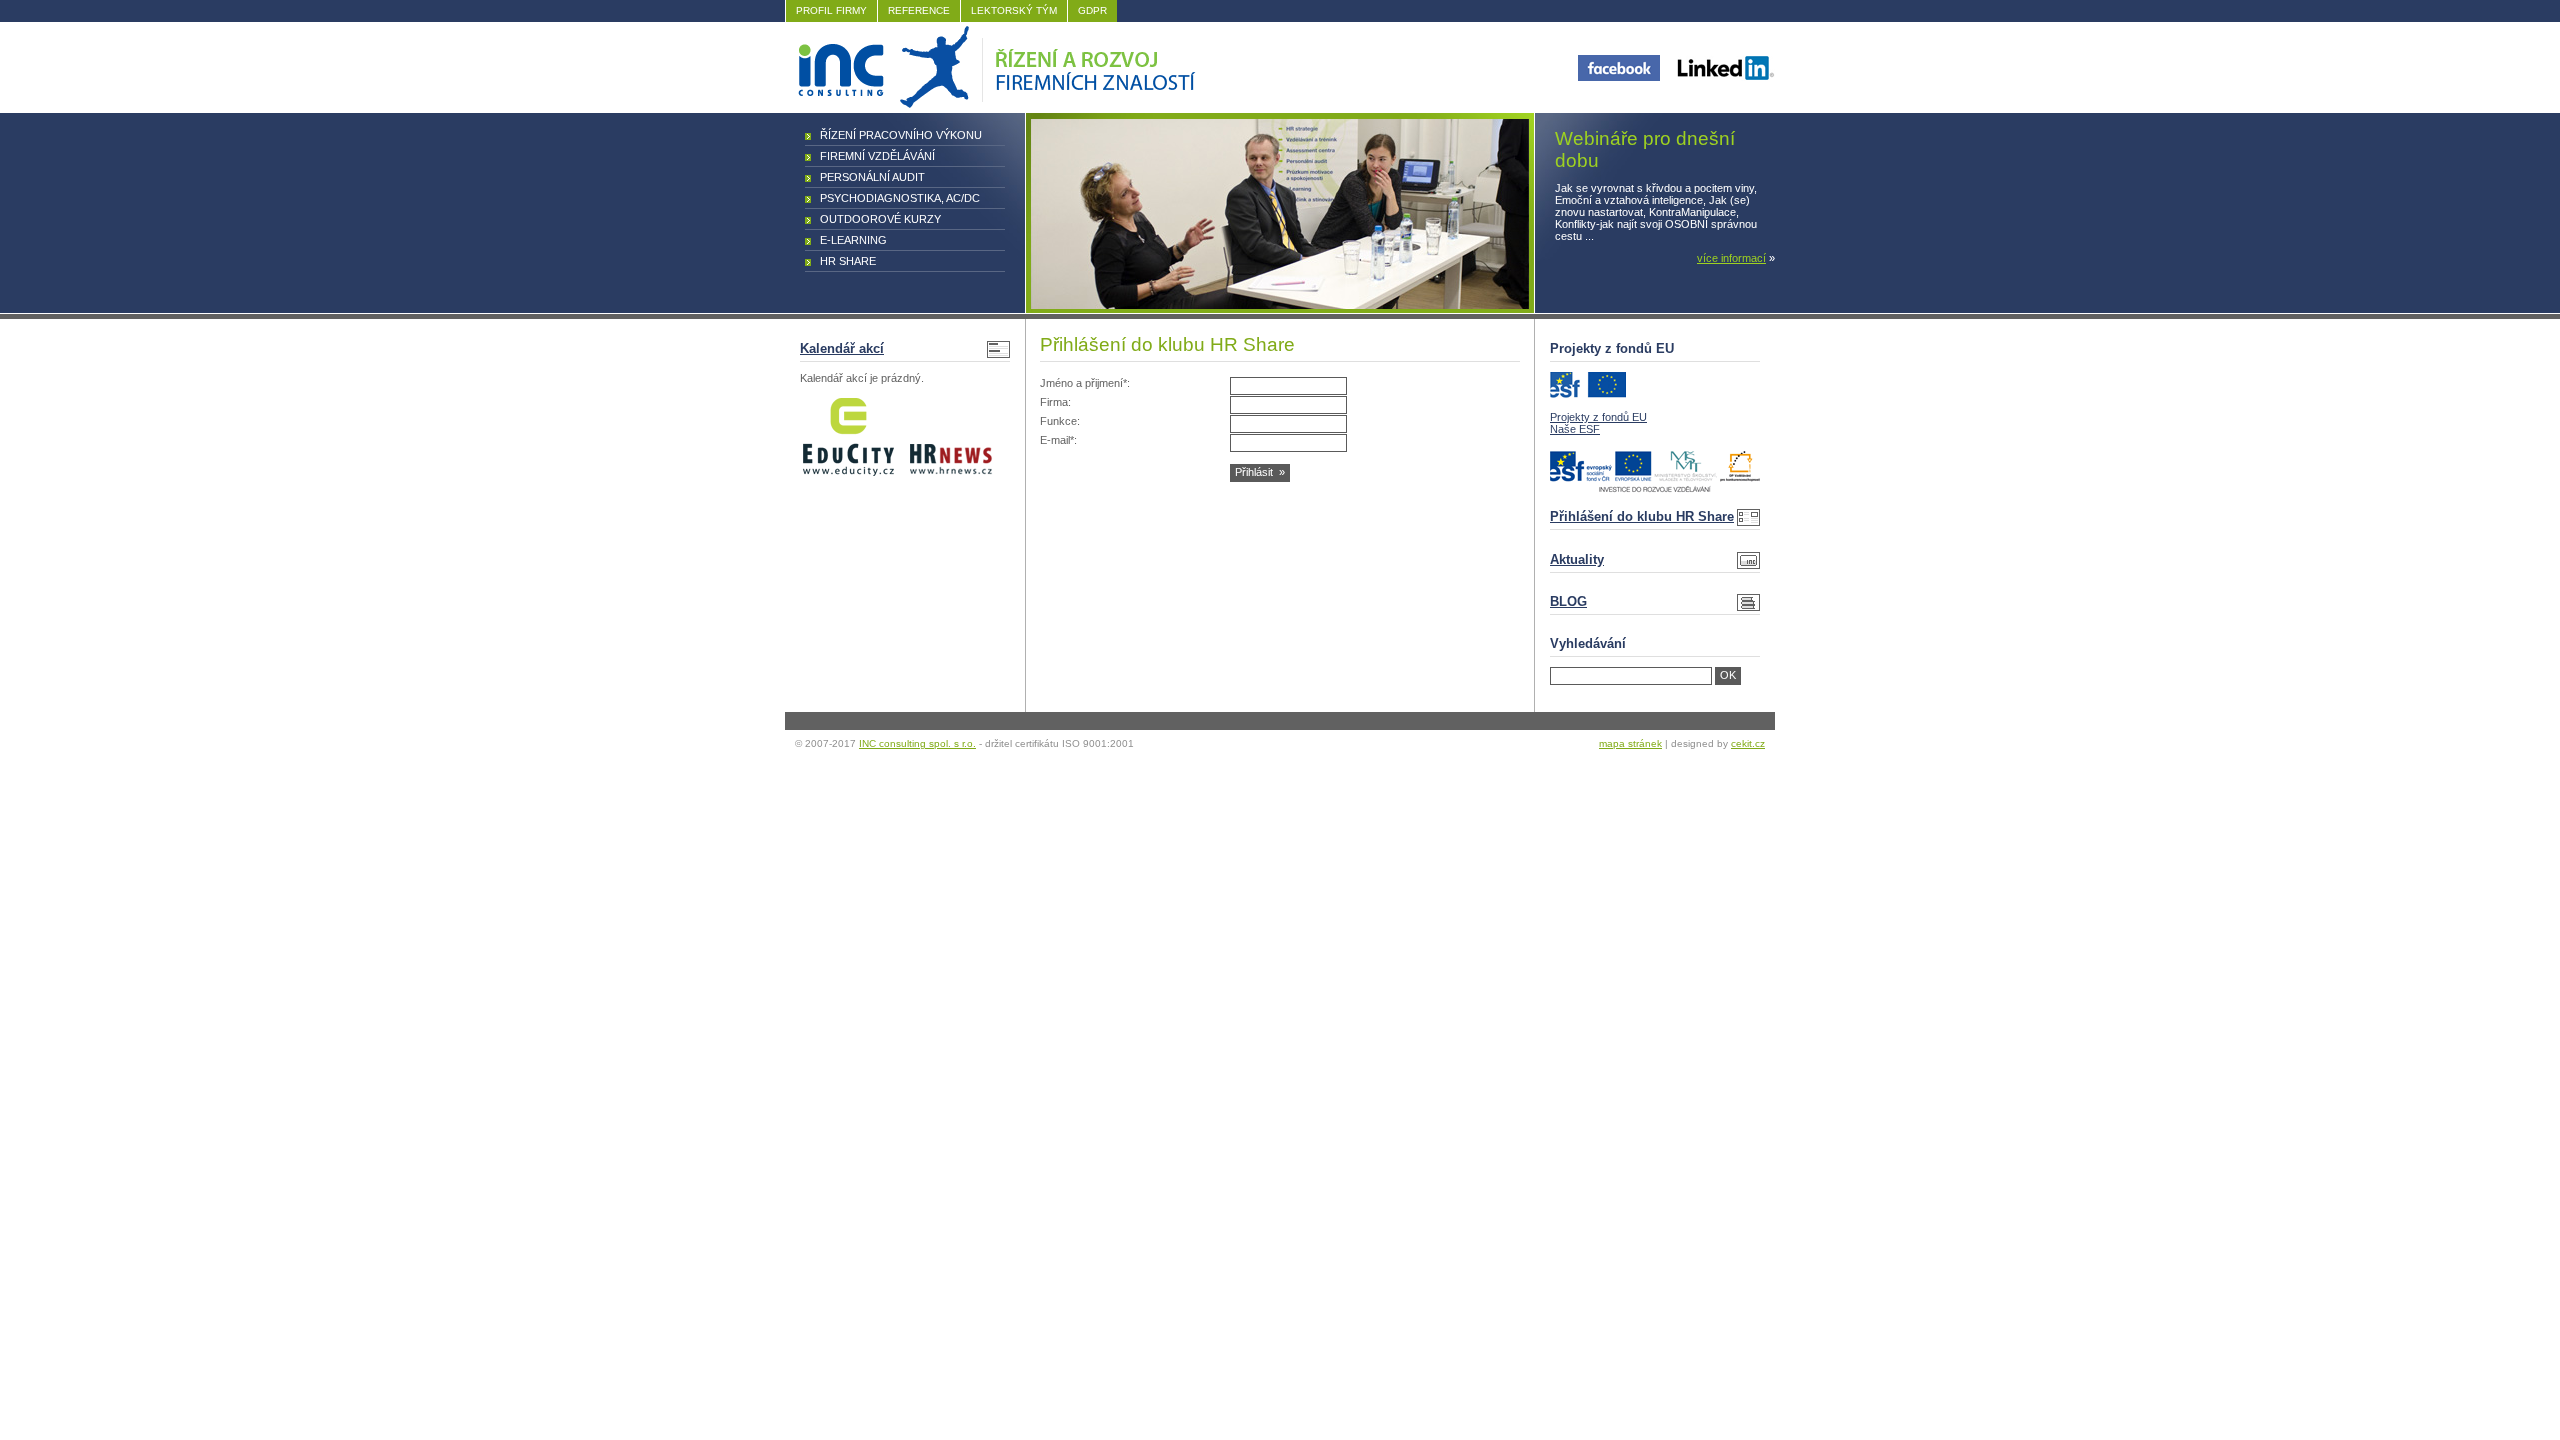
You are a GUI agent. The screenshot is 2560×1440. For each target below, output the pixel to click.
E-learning (853, 240)
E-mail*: (1058, 440)
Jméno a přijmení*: (1085, 383)
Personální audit (872, 177)
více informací (1731, 258)
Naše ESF (1575, 429)
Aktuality (1577, 559)
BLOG (1568, 601)
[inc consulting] (993, 104)
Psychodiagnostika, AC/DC (900, 198)
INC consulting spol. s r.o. (917, 743)
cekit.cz (1748, 743)
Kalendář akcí (842, 348)
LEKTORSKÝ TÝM (1014, 10)
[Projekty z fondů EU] (1588, 394)
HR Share (848, 261)
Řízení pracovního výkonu (901, 135)
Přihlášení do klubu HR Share (1642, 516)
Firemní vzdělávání (877, 156)
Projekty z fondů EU (1598, 417)
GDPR (1092, 10)
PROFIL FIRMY (831, 10)
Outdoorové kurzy (880, 219)
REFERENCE (919, 10)
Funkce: (1060, 421)
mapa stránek (1630, 743)
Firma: (1055, 402)
